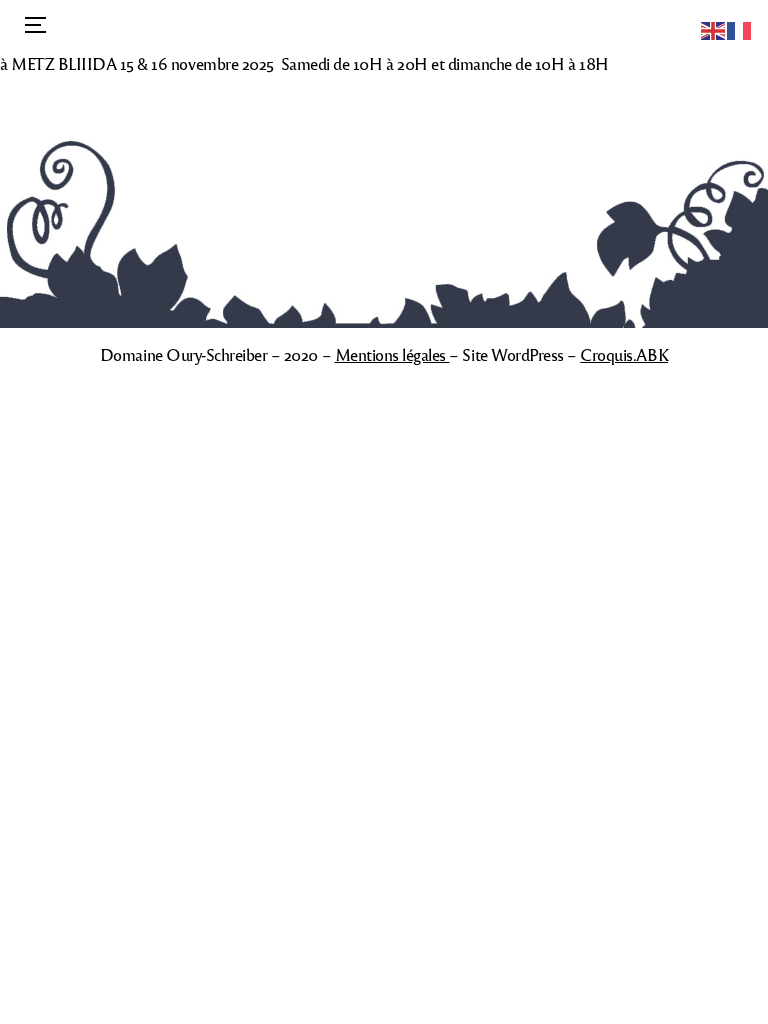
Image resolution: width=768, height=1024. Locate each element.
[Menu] (33, 25)
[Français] (740, 28)
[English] (714, 28)
